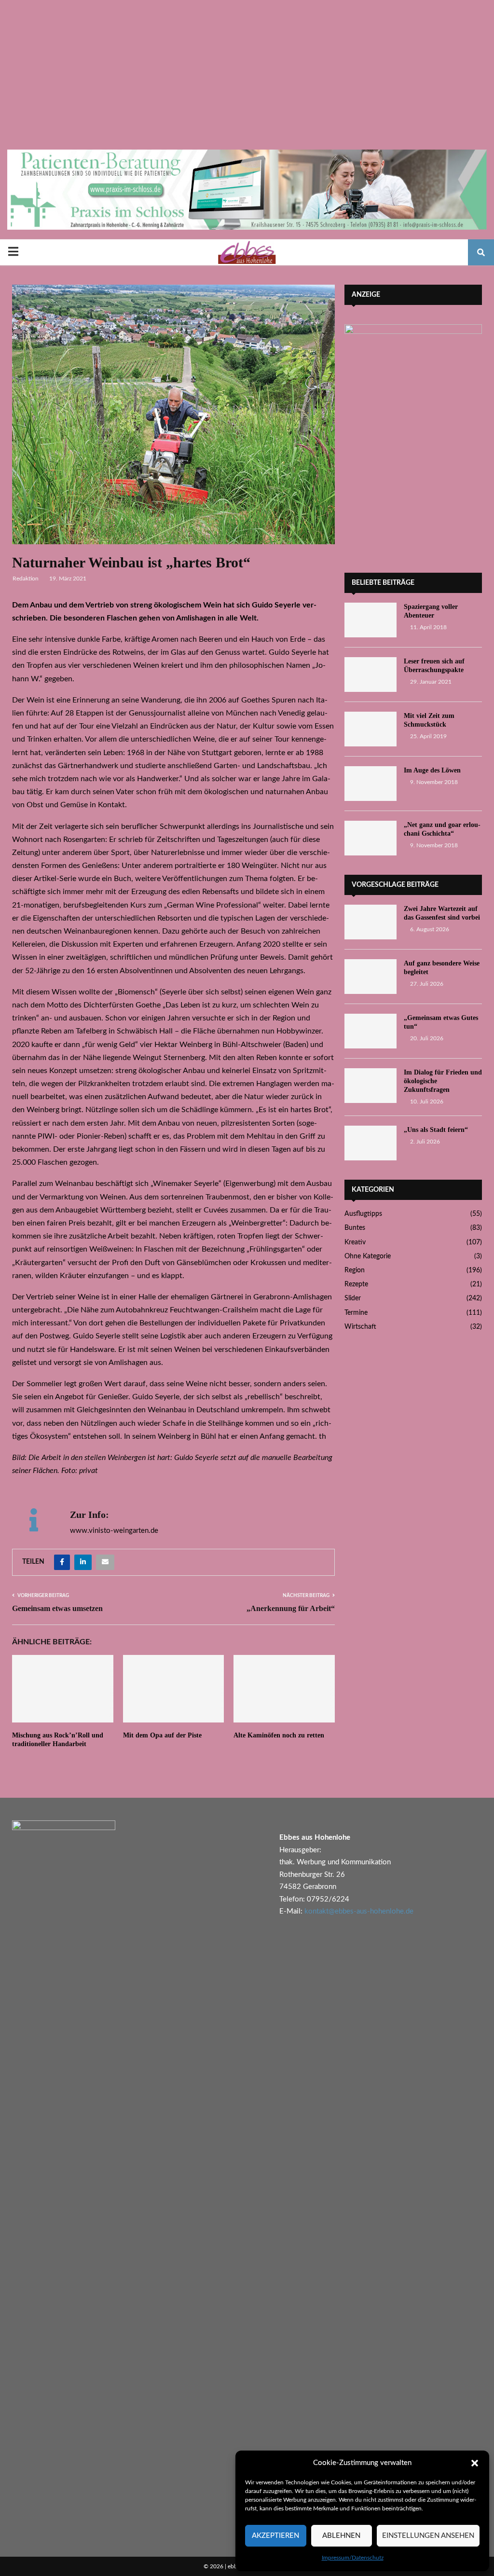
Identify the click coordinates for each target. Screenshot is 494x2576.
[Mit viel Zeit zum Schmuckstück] (370, 729)
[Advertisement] (247, 77)
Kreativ (355, 1242)
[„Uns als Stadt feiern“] (370, 1143)
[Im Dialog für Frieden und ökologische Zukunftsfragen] (370, 1086)
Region (355, 1270)
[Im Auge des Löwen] (370, 784)
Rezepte (356, 1284)
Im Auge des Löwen (432, 770)
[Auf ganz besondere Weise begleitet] (370, 977)
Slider (353, 1298)
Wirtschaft (360, 1327)
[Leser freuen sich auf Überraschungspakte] (370, 675)
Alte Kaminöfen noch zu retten (279, 1735)
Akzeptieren (275, 2536)
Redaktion (26, 579)
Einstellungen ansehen (428, 2536)
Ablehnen (341, 2536)
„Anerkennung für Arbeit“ (291, 1608)
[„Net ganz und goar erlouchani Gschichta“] (370, 838)
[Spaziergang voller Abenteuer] (370, 620)
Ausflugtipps (363, 1214)
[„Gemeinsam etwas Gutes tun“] (370, 1031)
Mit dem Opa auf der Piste (162, 1735)
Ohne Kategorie (368, 1256)
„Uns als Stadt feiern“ (436, 1130)
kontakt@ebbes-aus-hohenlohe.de (359, 1911)
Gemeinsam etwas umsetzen (57, 1608)
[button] (475, 2463)
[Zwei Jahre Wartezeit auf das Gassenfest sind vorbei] (370, 922)
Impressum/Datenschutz (353, 2558)
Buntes (355, 1228)
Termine (356, 1313)
